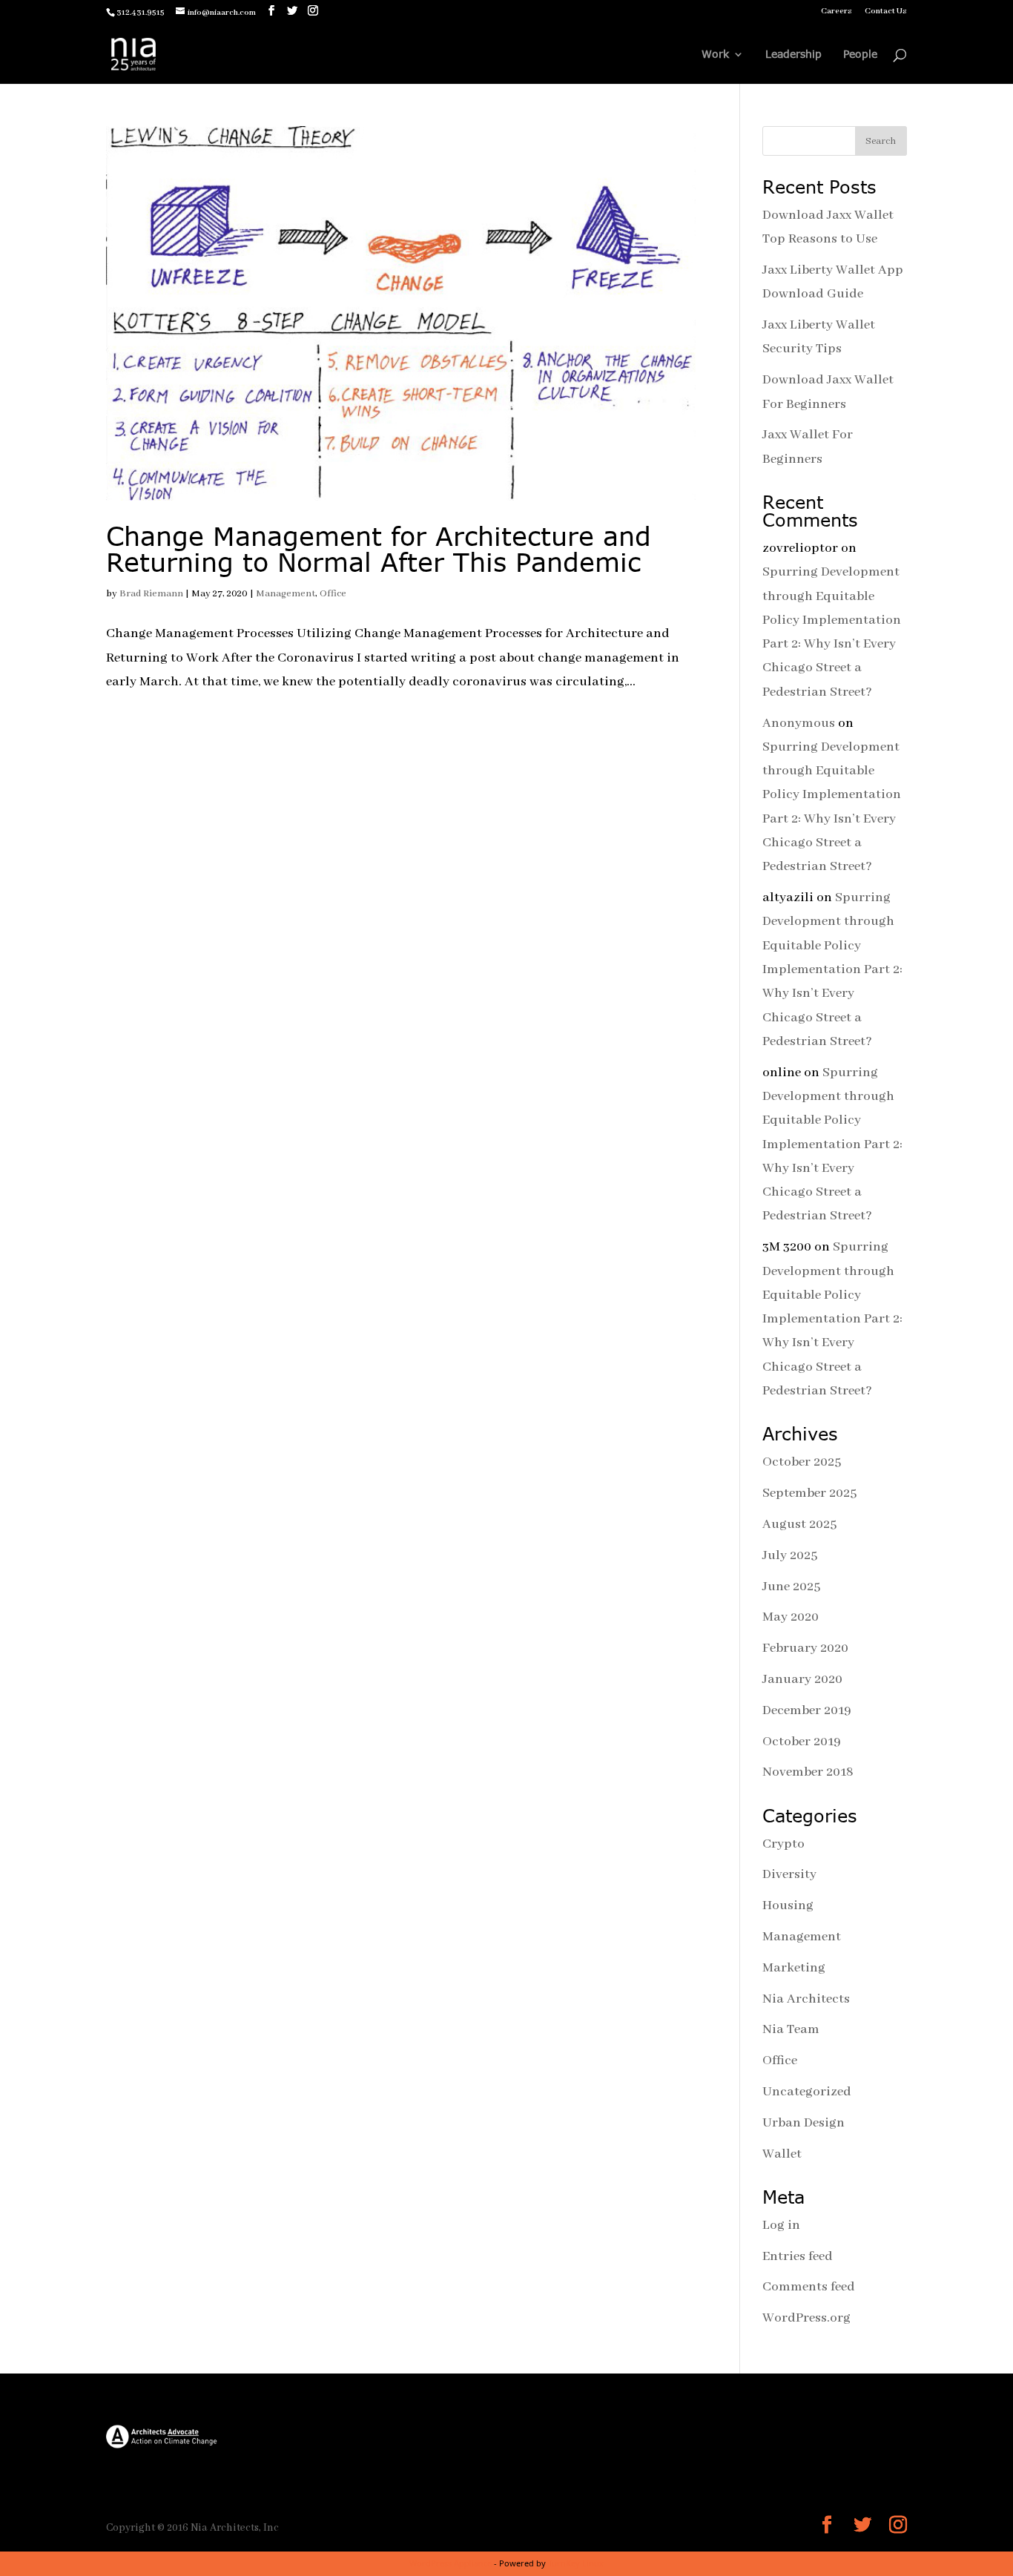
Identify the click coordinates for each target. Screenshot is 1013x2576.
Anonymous (799, 723)
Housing (788, 1905)
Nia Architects (806, 1999)
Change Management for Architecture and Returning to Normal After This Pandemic (379, 549)
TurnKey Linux (576, 2563)
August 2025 (799, 1524)
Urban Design (804, 2123)
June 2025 (791, 1587)
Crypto (783, 1844)
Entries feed (798, 2256)
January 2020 (802, 1679)
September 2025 (809, 1493)
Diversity (789, 1874)
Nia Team (791, 2029)
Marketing (794, 1968)
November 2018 (808, 1772)
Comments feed (809, 2287)
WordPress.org (806, 2318)
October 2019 (802, 1742)
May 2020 (791, 1617)
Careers (837, 11)
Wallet (782, 2154)
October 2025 (802, 1462)
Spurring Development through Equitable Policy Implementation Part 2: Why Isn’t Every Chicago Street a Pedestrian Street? (832, 969)
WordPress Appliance (451, 2563)
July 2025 (790, 1555)
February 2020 (805, 1648)
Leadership (793, 55)
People (860, 55)
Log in (781, 2225)
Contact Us (886, 11)
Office (333, 594)
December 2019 (807, 1710)
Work (715, 55)
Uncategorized (807, 2092)
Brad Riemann (151, 594)
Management (286, 594)
